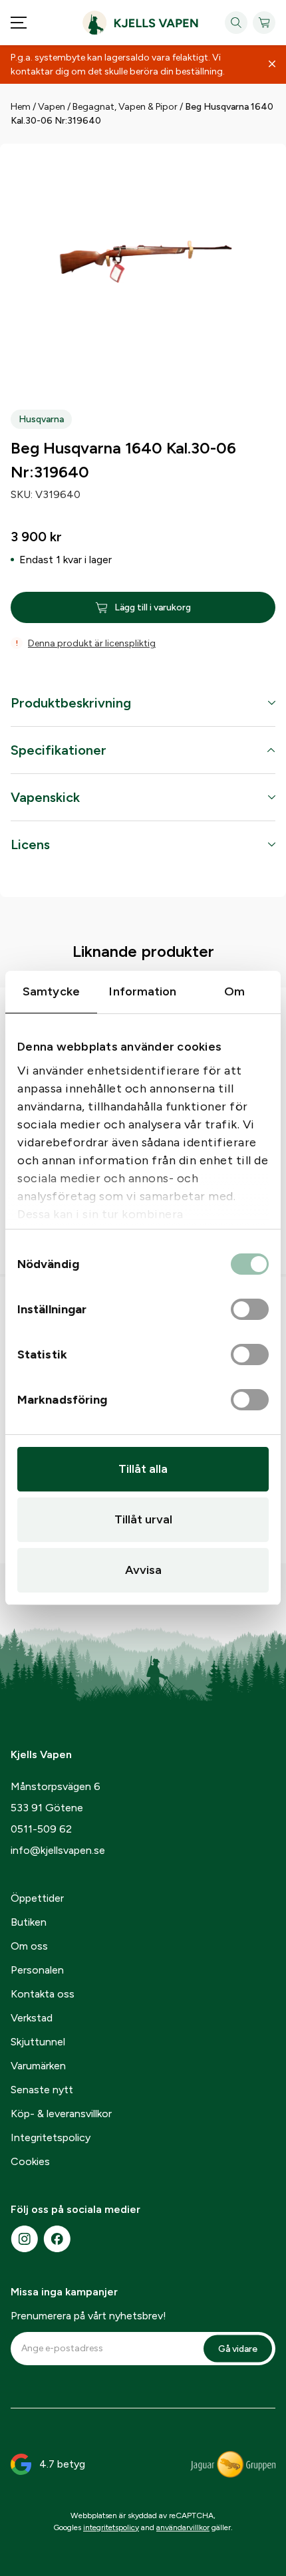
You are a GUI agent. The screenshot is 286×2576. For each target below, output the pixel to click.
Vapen (52, 107)
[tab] (143, 709)
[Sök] (236, 23)
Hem (21, 107)
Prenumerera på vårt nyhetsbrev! (88, 2316)
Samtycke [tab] (51, 991)
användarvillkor (183, 2527)
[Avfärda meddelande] (272, 64)
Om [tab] (234, 991)
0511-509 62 (41, 1829)
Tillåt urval (143, 1519)
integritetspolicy (111, 2527)
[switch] (250, 1310)
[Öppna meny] (19, 23)
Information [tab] (143, 991)
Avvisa (143, 1570)
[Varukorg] (264, 23)
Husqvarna (41, 419)
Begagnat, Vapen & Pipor (125, 107)
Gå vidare (238, 2348)
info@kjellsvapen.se (58, 1850)
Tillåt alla (143, 1469)
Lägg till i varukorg (153, 607)
